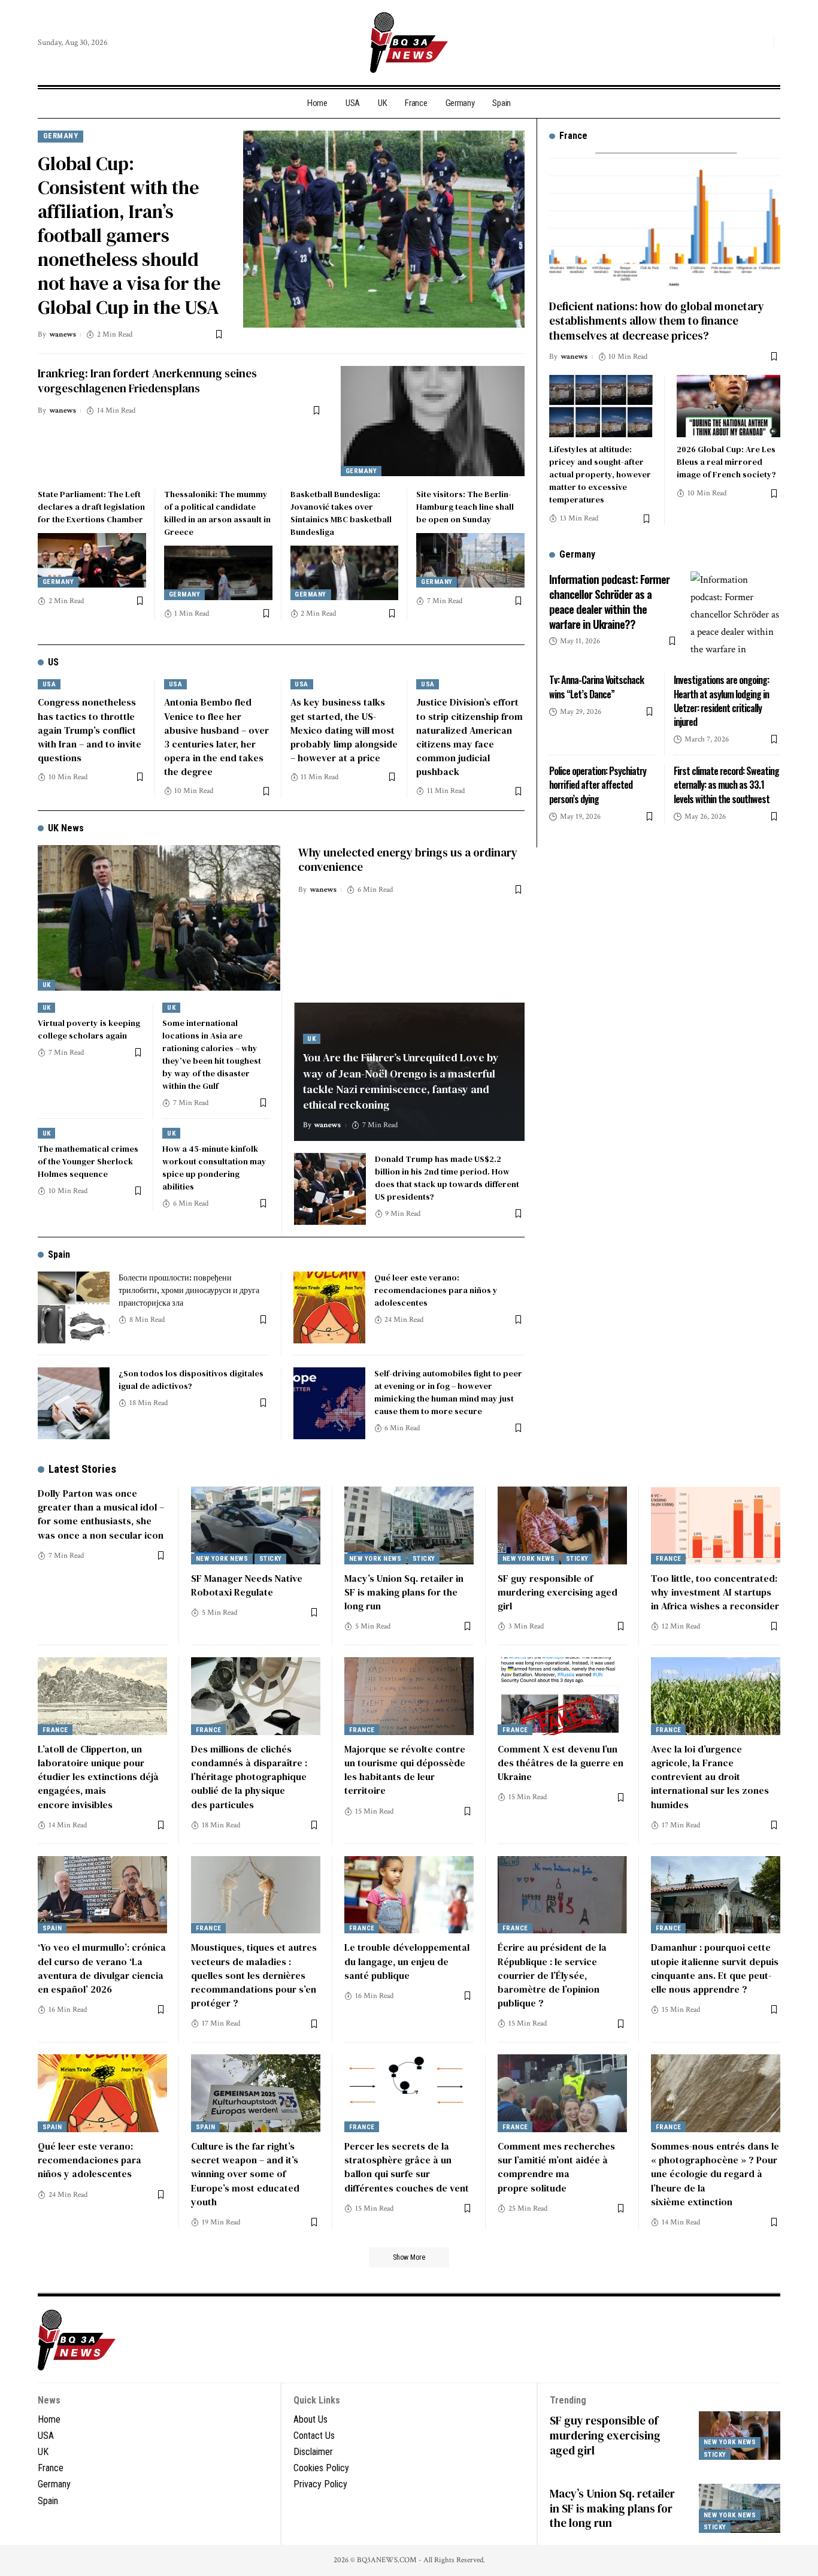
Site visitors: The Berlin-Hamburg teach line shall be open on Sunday (465, 507)
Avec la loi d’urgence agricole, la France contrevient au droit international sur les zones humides (710, 1777)
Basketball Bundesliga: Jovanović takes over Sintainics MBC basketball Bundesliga (341, 513)
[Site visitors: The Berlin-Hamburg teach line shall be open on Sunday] (470, 560)
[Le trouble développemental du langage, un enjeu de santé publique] (409, 1895)
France (669, 1559)
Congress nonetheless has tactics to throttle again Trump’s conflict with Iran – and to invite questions (90, 730)
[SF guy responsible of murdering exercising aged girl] (562, 1525)
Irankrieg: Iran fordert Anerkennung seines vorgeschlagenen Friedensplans (147, 381)
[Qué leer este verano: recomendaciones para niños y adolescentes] (329, 1307)
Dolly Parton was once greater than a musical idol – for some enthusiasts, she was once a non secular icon (101, 1514)
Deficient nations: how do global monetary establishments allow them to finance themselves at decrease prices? (657, 320)
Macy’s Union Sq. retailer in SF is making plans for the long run (404, 1592)
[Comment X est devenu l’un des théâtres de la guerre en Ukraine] (562, 1696)
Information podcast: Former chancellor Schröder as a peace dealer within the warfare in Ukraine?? (609, 601)
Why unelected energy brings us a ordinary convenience (408, 860)
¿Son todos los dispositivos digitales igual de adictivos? (191, 1380)
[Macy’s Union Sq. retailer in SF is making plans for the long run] (409, 1525)
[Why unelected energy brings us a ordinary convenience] (159, 918)
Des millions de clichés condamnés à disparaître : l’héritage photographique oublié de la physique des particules (249, 1777)
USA (49, 684)
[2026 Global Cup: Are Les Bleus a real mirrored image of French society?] (728, 406)
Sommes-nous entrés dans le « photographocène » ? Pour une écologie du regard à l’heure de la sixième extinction (715, 2174)
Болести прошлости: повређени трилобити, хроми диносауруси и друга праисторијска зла (189, 1290)
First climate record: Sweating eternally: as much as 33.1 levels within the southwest (726, 785)
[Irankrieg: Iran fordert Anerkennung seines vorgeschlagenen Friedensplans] (433, 421)
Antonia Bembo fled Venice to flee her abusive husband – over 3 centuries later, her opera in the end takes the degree (216, 737)
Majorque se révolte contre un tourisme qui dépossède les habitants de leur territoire (405, 1770)
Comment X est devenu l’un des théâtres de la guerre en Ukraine (561, 1763)
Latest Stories (82, 1469)
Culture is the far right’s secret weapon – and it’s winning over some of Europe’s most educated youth (245, 2174)
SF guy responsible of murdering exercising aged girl (558, 1592)
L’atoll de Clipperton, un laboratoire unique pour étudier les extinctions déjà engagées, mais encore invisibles (98, 1777)
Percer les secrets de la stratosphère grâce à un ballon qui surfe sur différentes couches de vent (407, 2167)
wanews (63, 335)
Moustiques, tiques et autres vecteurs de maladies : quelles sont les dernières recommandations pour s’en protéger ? (254, 1975)
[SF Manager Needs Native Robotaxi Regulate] (256, 1525)
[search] (762, 43)
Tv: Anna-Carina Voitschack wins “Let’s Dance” (596, 687)
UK (47, 985)
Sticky (271, 1559)
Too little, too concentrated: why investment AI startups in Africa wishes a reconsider (715, 1592)
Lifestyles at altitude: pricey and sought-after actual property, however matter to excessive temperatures (600, 474)
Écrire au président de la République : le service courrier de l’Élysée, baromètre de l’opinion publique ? (552, 1975)
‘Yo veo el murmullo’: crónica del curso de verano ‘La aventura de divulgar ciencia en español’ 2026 (102, 1968)
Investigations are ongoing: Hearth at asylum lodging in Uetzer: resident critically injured (721, 701)
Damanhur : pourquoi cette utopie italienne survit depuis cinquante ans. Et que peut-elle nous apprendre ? (715, 1968)
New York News (222, 1559)
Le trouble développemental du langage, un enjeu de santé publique (407, 1961)
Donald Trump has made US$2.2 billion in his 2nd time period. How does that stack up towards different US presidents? (447, 1178)
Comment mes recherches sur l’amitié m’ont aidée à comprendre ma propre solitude (556, 2167)
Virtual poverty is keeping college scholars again (89, 1029)
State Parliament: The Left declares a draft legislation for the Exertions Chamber (91, 507)
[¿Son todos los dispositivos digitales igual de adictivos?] (74, 1403)
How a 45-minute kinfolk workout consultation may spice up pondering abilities (214, 1168)
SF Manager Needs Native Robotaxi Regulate (247, 1585)
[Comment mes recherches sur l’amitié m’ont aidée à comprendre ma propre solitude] (562, 2093)
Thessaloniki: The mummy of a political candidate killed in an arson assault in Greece (217, 513)
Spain (59, 1254)
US (53, 662)
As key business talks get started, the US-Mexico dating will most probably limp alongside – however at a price (344, 730)
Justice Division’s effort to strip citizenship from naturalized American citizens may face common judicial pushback (469, 737)
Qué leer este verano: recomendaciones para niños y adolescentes (436, 1290)
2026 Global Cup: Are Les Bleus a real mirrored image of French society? (726, 462)
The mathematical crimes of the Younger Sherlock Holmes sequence (88, 1161)
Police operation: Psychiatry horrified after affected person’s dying (598, 785)
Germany (61, 136)
